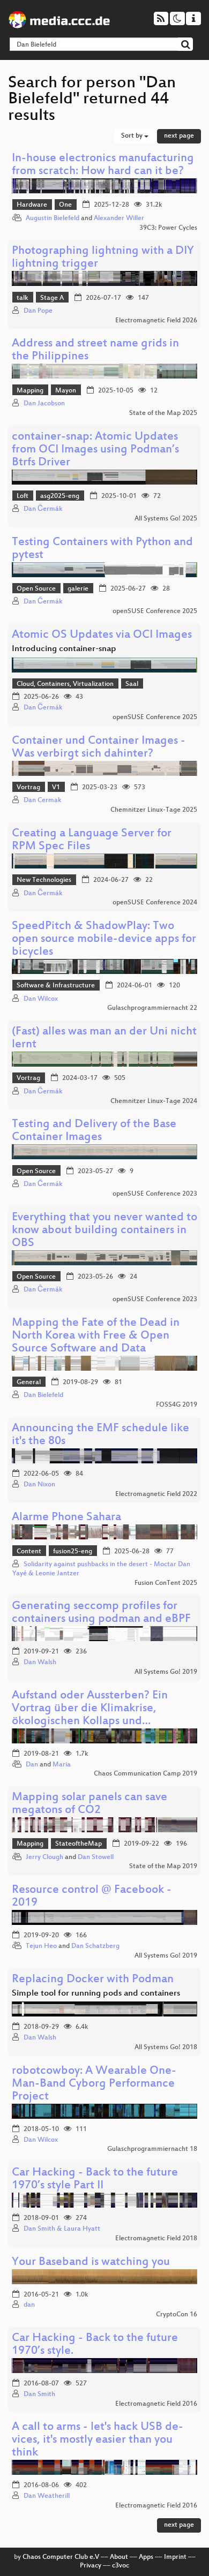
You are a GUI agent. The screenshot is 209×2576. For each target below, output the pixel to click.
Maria (62, 1765)
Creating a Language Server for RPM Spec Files (92, 840)
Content (29, 1552)
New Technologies (44, 880)
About (119, 2557)
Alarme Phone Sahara (66, 1518)
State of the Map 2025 (163, 413)
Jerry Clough (44, 1857)
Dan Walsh (40, 1663)
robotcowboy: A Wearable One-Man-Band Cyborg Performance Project (94, 2084)
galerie (78, 589)
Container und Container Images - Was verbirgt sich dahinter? (99, 748)
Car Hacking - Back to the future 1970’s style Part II (95, 2180)
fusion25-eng (73, 1552)
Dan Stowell (96, 1857)
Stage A (52, 298)
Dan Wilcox (41, 999)
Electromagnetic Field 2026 (156, 321)
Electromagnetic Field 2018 (156, 2239)
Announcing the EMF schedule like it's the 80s (100, 1435)
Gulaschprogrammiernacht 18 (152, 2149)
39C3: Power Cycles (168, 228)
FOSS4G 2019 (177, 1405)
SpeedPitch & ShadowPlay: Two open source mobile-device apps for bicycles (104, 939)
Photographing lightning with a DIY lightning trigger (103, 258)
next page (179, 136)
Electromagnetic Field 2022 (156, 1494)
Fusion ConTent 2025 (166, 1583)
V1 (56, 788)
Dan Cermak (43, 800)
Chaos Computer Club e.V (61, 2557)
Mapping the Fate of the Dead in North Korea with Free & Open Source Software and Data (96, 1336)
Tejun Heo (41, 1946)
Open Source (36, 589)
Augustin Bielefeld (53, 218)
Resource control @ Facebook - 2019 (92, 1897)
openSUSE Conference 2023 (155, 1194)
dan (29, 2305)
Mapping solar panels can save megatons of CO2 (89, 1804)
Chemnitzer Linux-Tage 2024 (154, 1101)
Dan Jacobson (44, 404)
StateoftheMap (79, 1844)
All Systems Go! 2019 (166, 1672)
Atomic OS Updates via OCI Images (102, 635)
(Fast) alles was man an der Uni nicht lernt (104, 1038)
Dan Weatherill (47, 2496)
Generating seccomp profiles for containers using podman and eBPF (101, 1613)
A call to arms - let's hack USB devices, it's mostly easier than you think (98, 2440)
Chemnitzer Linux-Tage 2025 (154, 810)
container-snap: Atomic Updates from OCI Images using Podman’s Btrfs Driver (95, 450)
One (65, 205)
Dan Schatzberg (95, 1946)
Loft (23, 496)
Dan (32, 1765)
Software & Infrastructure (56, 986)
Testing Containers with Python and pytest (102, 549)
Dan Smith (39, 2394)
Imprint (175, 2557)
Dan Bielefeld (43, 1395)
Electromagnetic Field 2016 (156, 2404)
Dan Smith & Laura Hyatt (62, 2229)
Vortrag (28, 788)
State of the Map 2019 (163, 1867)
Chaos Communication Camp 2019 (145, 1774)
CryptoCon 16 (177, 2315)
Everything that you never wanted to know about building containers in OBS (104, 1231)
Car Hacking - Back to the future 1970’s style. (95, 2345)
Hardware (32, 205)
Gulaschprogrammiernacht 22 (152, 1008)
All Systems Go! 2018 (166, 2048)
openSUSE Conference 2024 (155, 903)
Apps (146, 2557)
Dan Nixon (39, 1485)
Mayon (66, 391)
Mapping (30, 391)
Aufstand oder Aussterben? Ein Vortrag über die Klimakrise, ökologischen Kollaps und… (90, 1709)
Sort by (133, 136)
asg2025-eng (60, 496)
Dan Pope (38, 311)
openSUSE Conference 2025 (155, 611)
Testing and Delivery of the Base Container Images (94, 1131)
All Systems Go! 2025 (166, 519)
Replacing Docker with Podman (93, 1980)
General (29, 1383)
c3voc (121, 2566)
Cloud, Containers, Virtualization (65, 684)
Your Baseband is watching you (91, 2263)
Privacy (91, 2566)
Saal (132, 684)
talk (23, 298)
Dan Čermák (43, 509)
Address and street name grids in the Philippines (95, 350)
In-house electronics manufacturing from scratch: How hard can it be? (103, 165)
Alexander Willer (119, 218)
